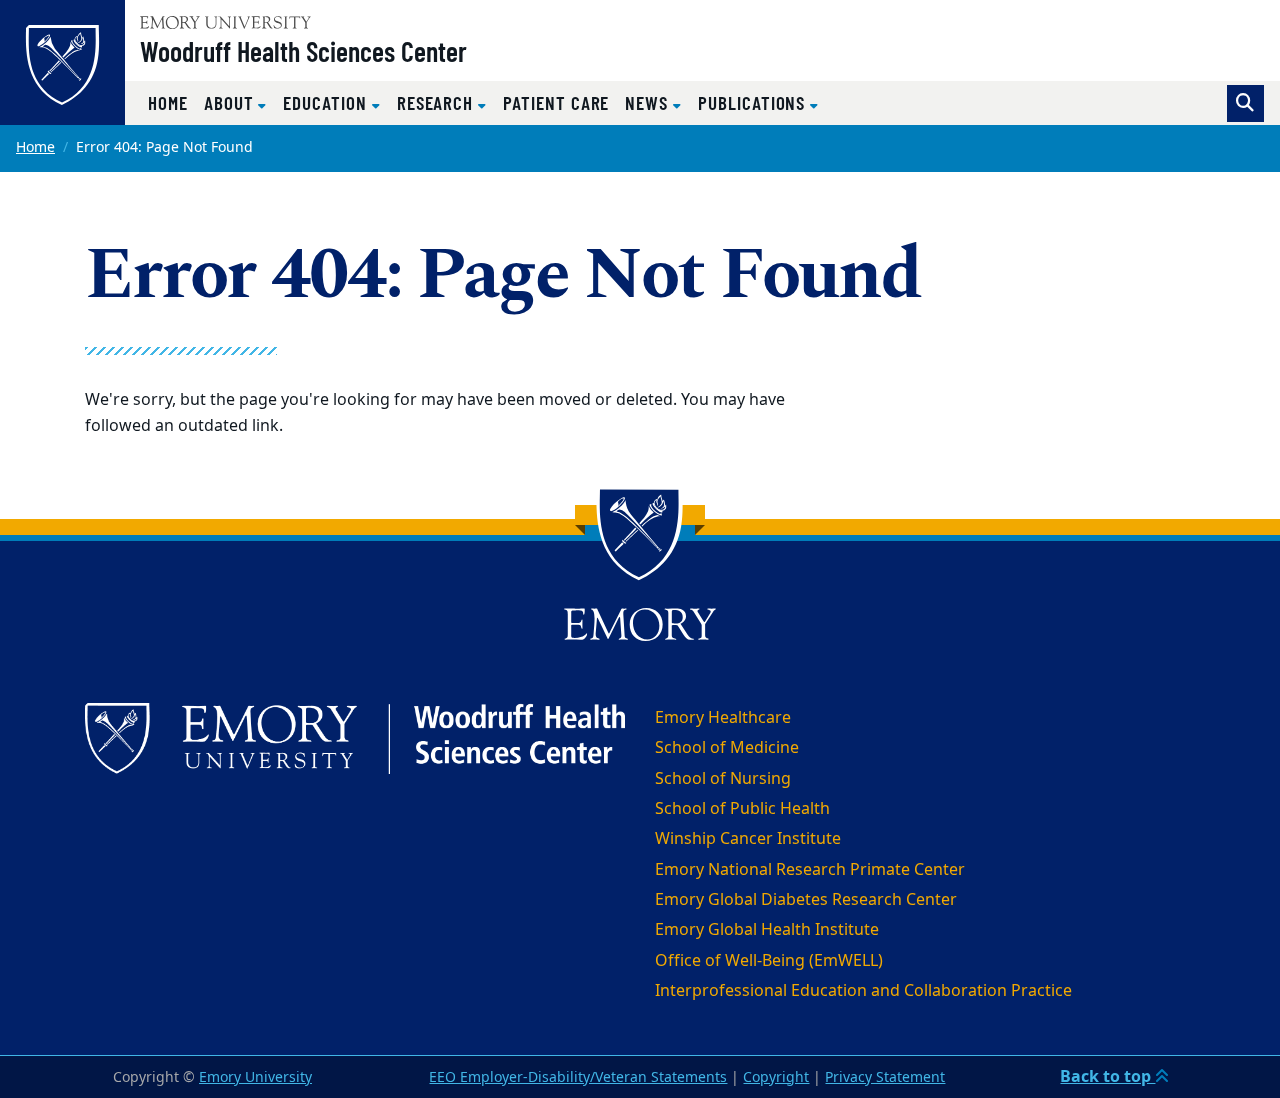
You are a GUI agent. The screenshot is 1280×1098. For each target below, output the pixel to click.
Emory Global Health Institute (767, 930)
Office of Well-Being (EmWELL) (769, 961)
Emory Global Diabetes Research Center (806, 900)
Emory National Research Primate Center (810, 870)
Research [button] (437, 102)
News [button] (649, 102)
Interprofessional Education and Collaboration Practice (863, 991)
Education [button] (327, 102)
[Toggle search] (1245, 103)
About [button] (231, 102)
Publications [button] (754, 102)
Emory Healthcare (723, 718)
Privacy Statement (885, 1077)
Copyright (776, 1077)
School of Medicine (727, 748)
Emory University (255, 1077)
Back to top (1107, 1077)
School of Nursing (723, 779)
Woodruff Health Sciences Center (303, 51)
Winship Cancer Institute (748, 839)
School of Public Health (742, 809)
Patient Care (556, 102)
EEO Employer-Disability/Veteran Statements (578, 1077)
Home (168, 102)
